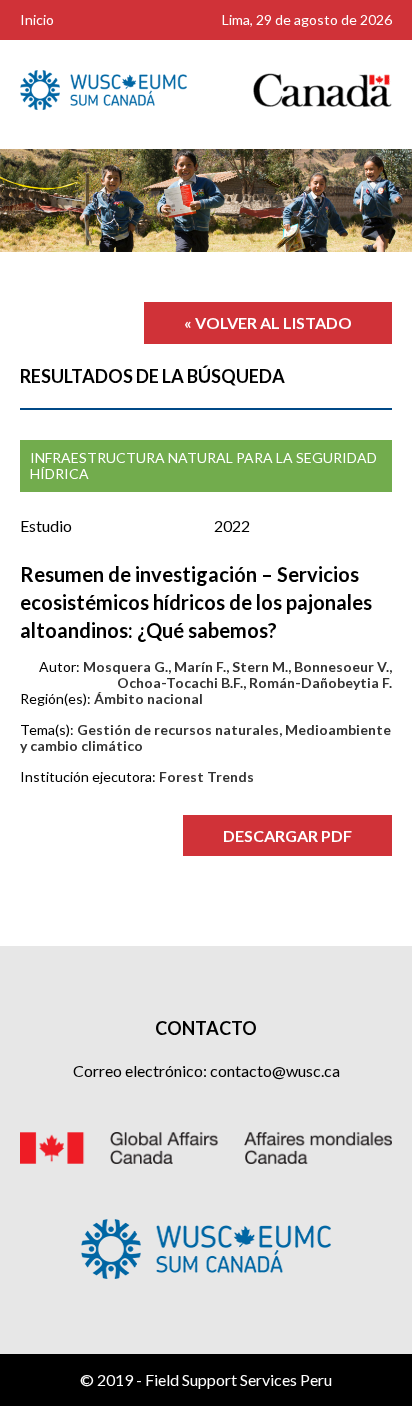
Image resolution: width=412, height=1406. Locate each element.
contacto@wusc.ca (275, 1070)
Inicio (37, 19)
